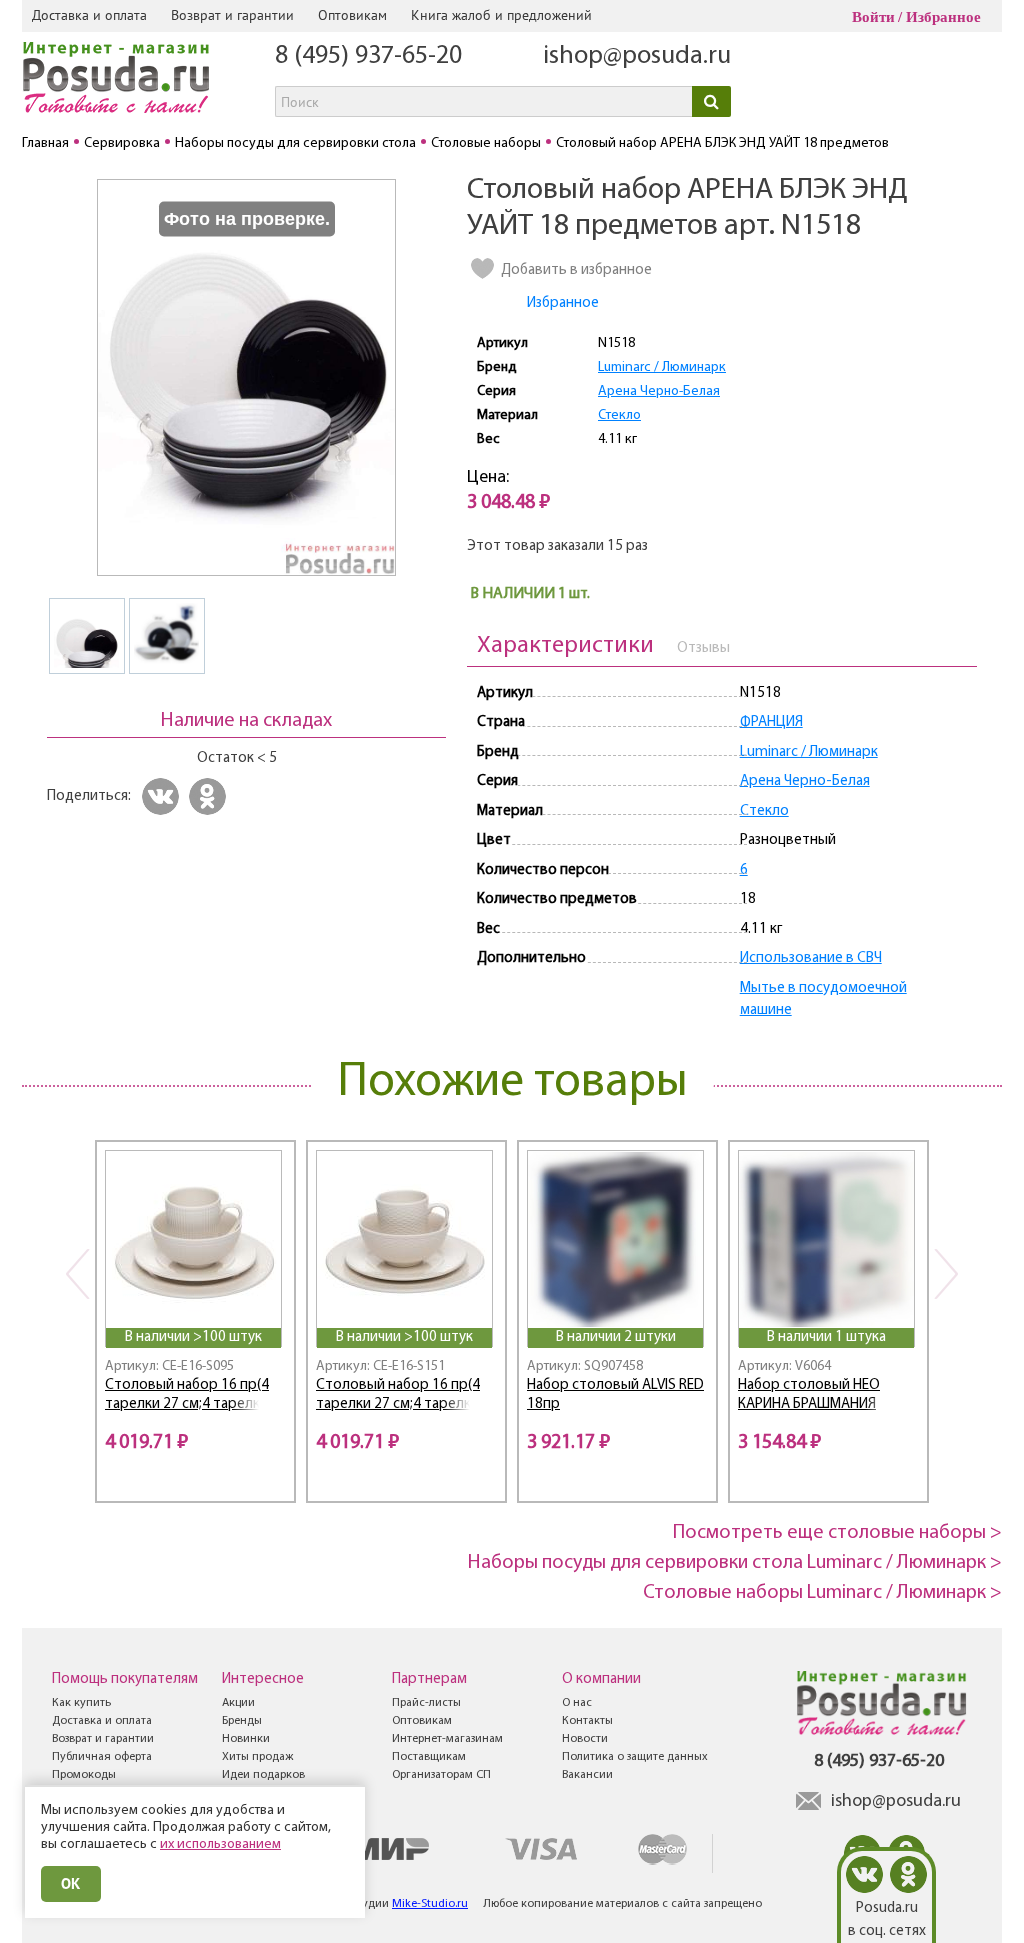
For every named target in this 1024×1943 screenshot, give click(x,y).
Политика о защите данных (635, 1757)
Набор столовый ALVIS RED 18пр (615, 1395)
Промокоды (84, 1775)
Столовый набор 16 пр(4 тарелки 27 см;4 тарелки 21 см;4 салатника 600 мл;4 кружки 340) (193, 1397)
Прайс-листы (426, 1703)
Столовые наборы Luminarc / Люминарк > (822, 1593)
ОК (71, 1883)
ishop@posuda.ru (637, 56)
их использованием (220, 1844)
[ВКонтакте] (163, 796)
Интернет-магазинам (447, 1739)
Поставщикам (429, 1757)
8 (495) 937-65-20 (368, 56)
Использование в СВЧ (811, 958)
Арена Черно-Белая (659, 391)
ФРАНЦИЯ (771, 722)
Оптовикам (352, 15)
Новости (585, 1739)
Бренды (242, 1721)
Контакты (587, 1721)
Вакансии (587, 1775)
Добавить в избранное (576, 270)
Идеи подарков (263, 1775)
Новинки (246, 1739)
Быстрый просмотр (195, 1301)
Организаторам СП (441, 1775)
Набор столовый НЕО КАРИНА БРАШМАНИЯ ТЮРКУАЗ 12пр (809, 1397)
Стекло (619, 415)
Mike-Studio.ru (430, 1904)
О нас (577, 1703)
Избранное (943, 17)
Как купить (81, 1703)
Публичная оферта (102, 1757)
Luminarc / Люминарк (662, 367)
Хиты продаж (257, 1757)
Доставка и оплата (89, 15)
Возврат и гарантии (232, 15)
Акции (238, 1703)
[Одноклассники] (210, 796)
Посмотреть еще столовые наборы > (837, 1533)
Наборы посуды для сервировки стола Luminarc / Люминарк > (735, 1563)
